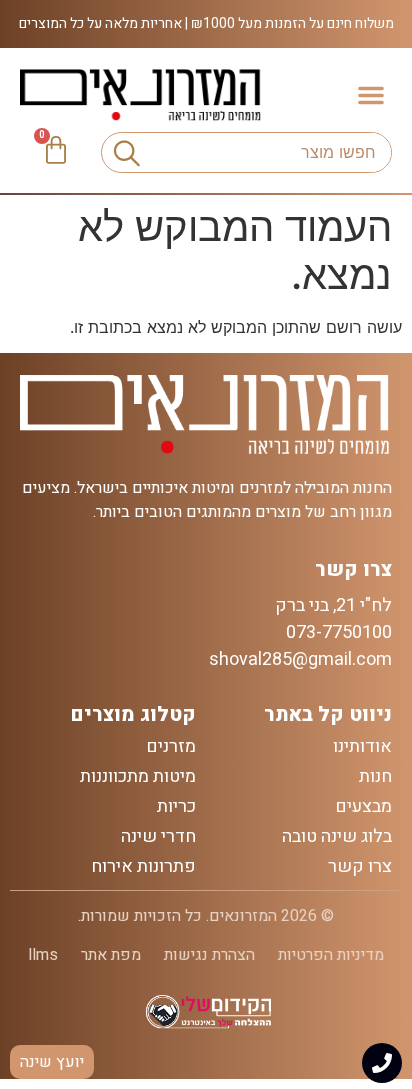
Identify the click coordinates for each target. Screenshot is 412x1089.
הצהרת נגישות (209, 955)
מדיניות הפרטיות (331, 955)
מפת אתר (111, 955)
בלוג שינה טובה (337, 837)
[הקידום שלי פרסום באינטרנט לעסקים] (206, 1025)
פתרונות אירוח (143, 867)
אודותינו (362, 747)
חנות (375, 777)
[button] (371, 95)
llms (43, 955)
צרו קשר (360, 867)
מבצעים (363, 807)
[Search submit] (122, 153)
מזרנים (171, 747)
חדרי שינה (158, 837)
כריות (176, 807)
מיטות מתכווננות (138, 777)
